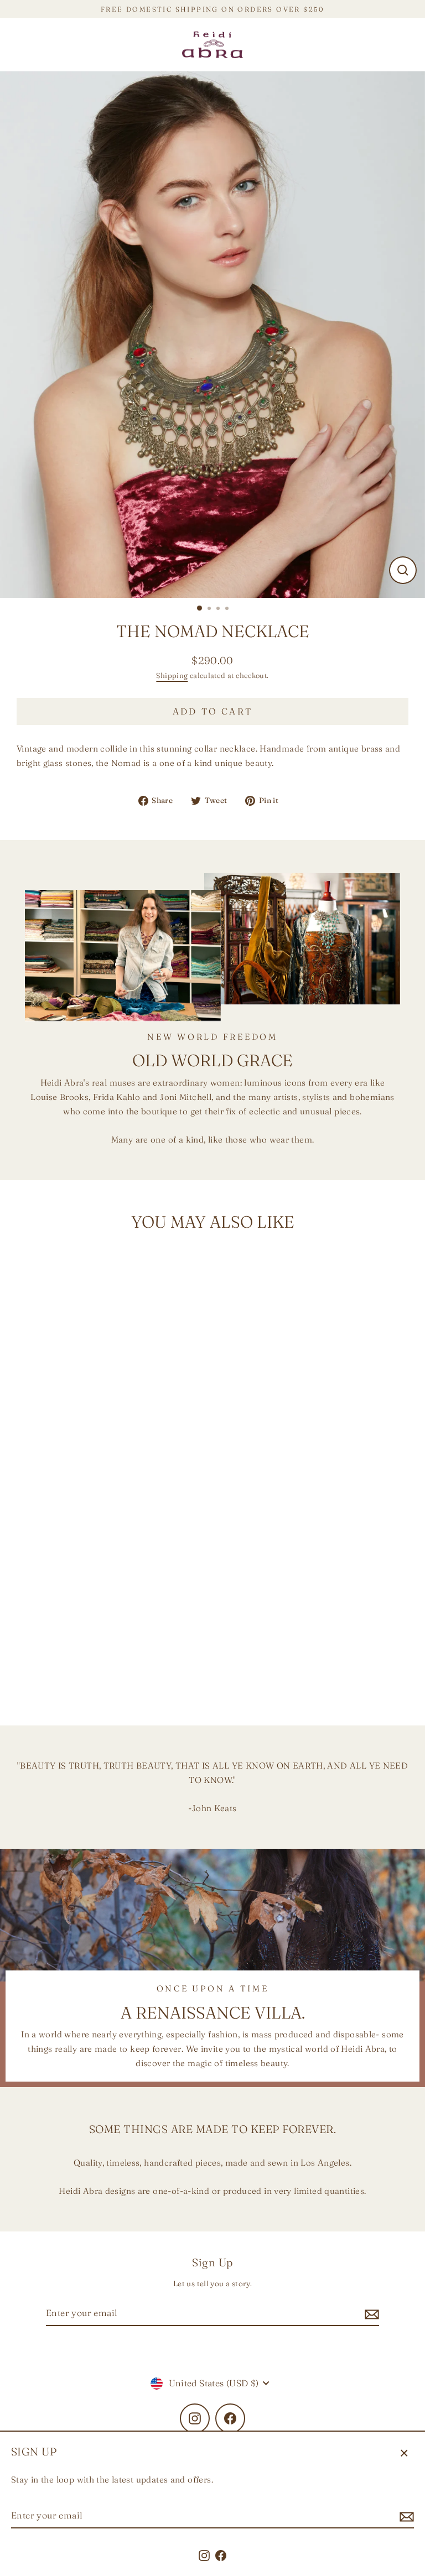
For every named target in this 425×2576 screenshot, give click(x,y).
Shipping (172, 675)
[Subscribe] (405, 2516)
